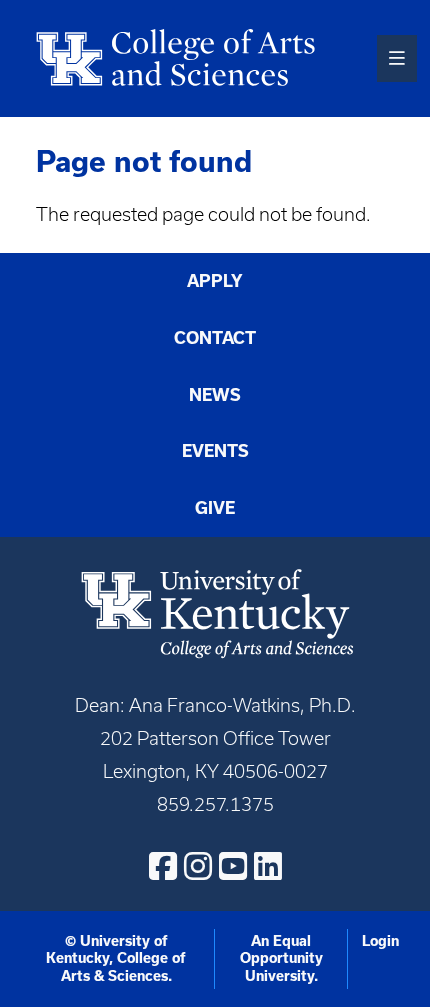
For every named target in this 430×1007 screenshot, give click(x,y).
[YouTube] (233, 866)
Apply (215, 281)
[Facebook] (163, 866)
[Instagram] (198, 866)
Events (215, 451)
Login (380, 941)
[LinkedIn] (268, 866)
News (215, 395)
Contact (215, 338)
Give (215, 508)
